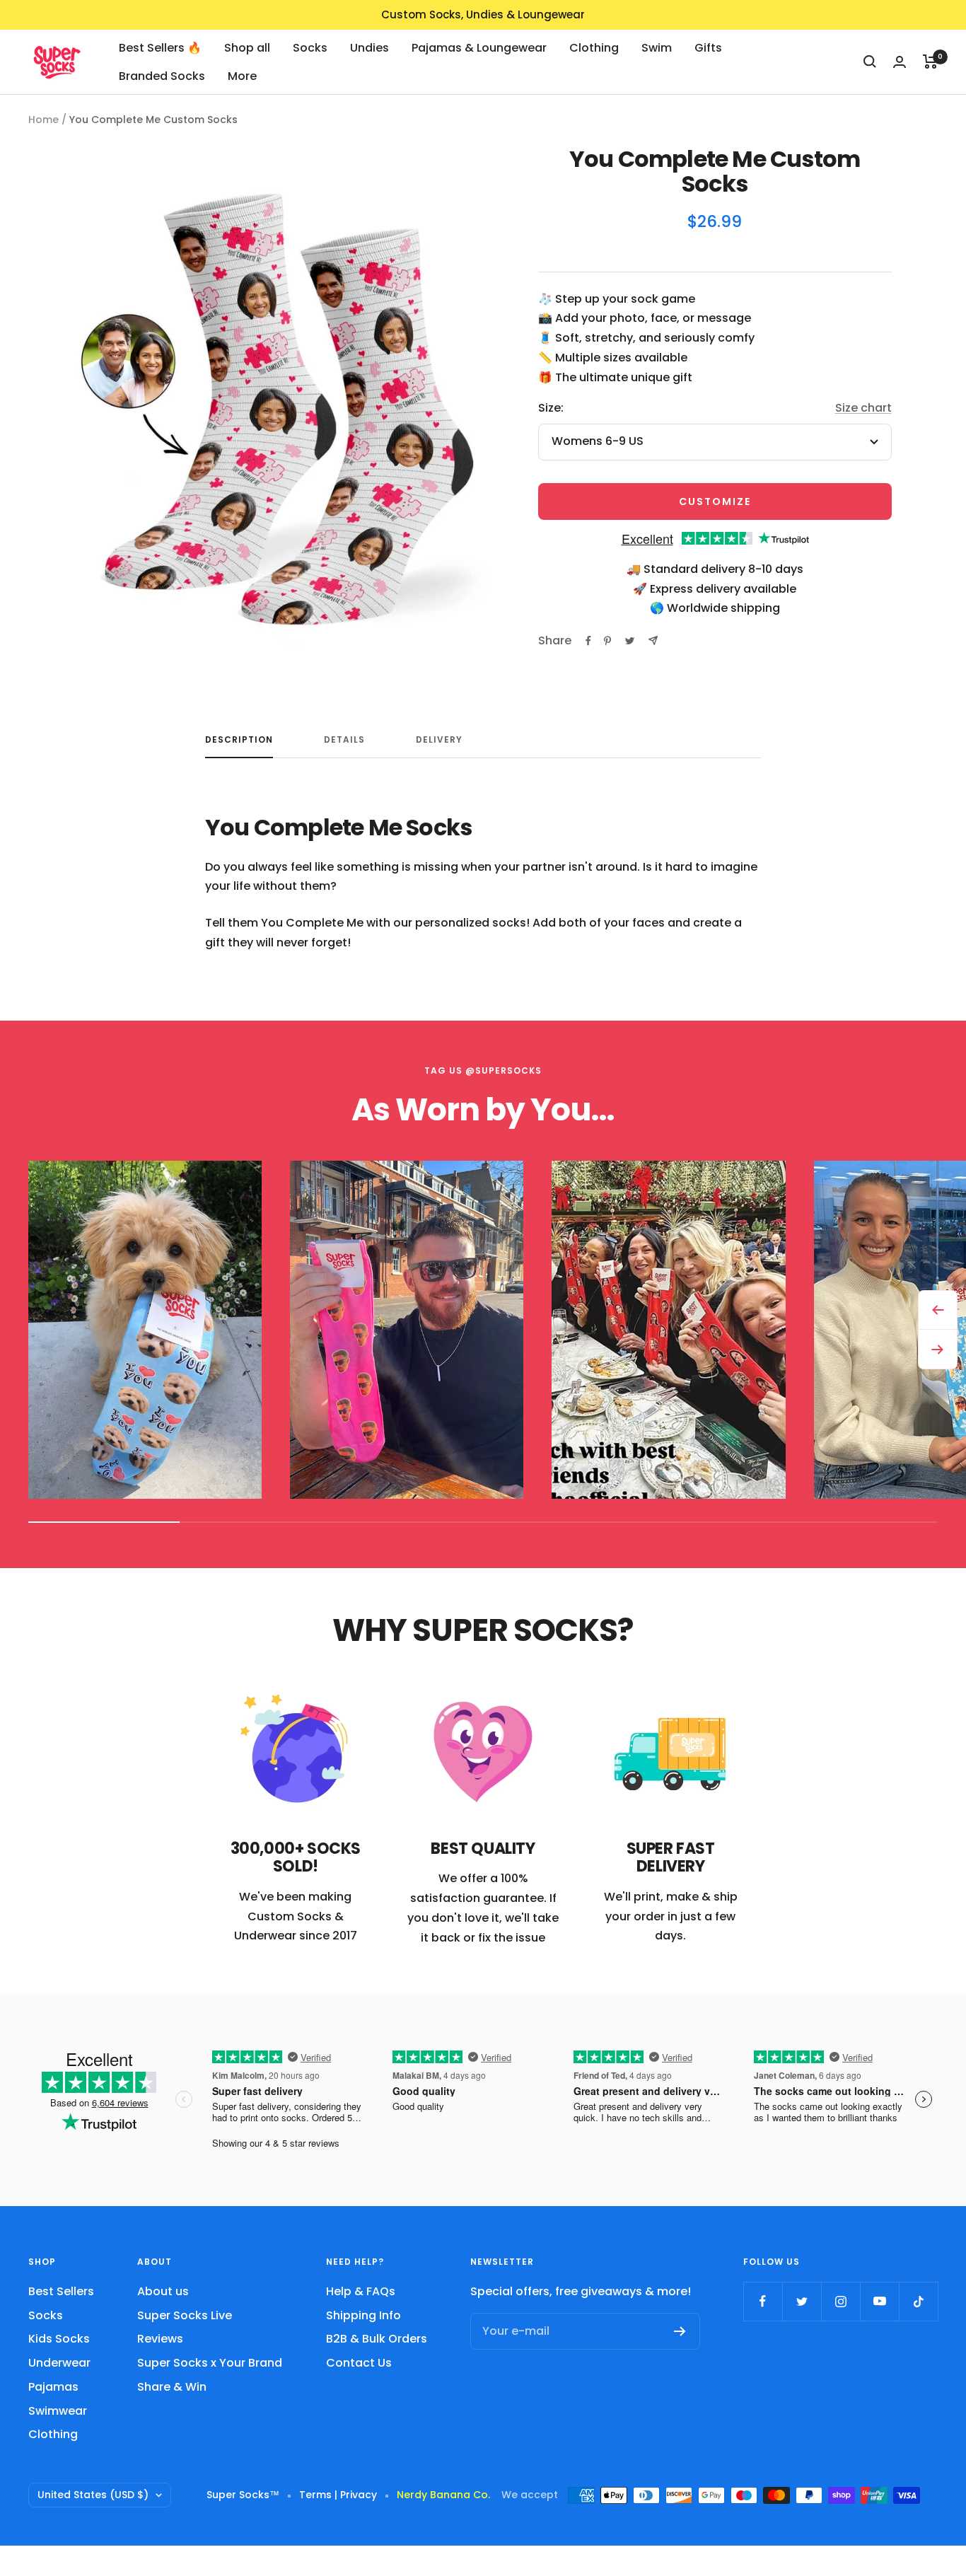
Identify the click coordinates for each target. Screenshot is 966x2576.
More (242, 75)
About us (163, 2291)
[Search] (870, 62)
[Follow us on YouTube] (879, 2301)
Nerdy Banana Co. (449, 2495)
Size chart (863, 408)
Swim (657, 48)
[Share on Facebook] (588, 641)
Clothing (594, 48)
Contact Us (359, 2363)
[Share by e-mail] (653, 640)
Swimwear (58, 2411)
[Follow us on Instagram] (840, 2301)
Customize (715, 501)
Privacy (359, 2495)
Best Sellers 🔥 (160, 48)
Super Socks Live (185, 2315)
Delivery (439, 740)
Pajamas (53, 2387)
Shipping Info (363, 2315)
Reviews (160, 2339)
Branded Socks (162, 75)
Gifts (708, 48)
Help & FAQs (361, 2291)
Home (43, 120)
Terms (315, 2495)
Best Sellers (61, 2291)
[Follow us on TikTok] (918, 2301)
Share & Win (172, 2387)
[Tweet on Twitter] (630, 641)
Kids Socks (59, 2339)
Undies (369, 48)
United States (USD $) (93, 2495)
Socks (310, 48)
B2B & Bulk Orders (377, 2339)
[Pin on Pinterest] (607, 641)
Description (239, 740)
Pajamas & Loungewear (479, 48)
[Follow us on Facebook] (763, 2301)
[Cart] (930, 62)
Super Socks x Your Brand (210, 2363)
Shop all (247, 48)
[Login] (900, 62)
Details (344, 740)
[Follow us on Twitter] (802, 2301)
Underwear (59, 2363)
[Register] (680, 2331)
